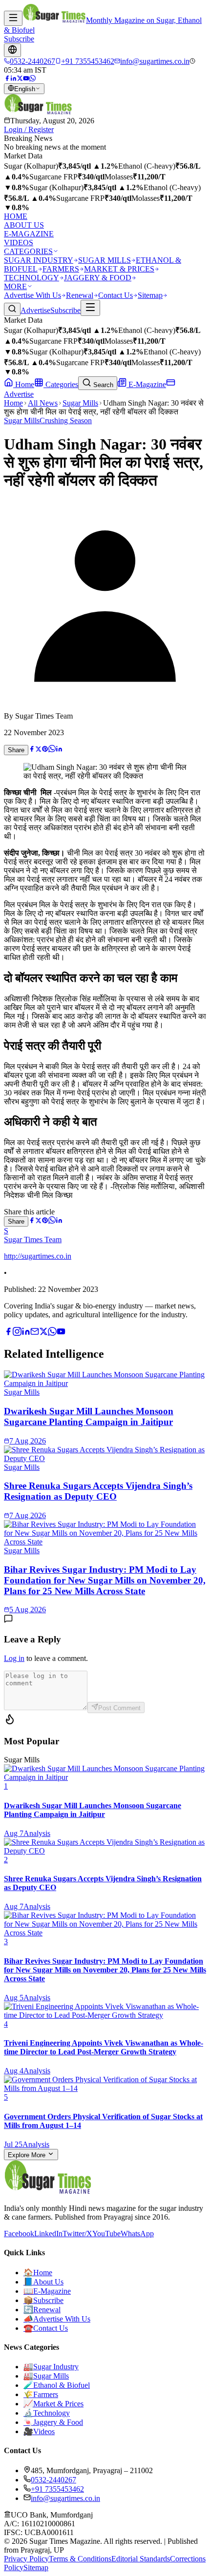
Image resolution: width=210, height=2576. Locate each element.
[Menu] (13, 18)
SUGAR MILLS (105, 260)
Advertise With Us (32, 295)
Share (16, 750)
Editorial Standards (141, 2559)
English (25, 89)
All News (43, 403)
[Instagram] (17, 1333)
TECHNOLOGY (31, 278)
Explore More (28, 2155)
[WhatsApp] (32, 79)
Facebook (19, 2234)
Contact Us (115, 295)
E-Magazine (146, 384)
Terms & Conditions (80, 2559)
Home (24, 384)
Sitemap (150, 295)
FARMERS (61, 269)
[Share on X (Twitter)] (38, 750)
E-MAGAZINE (29, 234)
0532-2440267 (53, 2480)
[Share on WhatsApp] (52, 750)
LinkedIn (48, 2234)
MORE (15, 286)
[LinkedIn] (13, 79)
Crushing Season (66, 420)
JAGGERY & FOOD (98, 278)
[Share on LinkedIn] (59, 750)
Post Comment (119, 1708)
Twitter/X (77, 2234)
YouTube (106, 2234)
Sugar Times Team (33, 1239)
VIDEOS (19, 243)
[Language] (12, 50)
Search (102, 385)
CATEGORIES (28, 251)
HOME (16, 216)
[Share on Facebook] (32, 750)
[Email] (35, 1333)
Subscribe (19, 39)
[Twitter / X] (20, 79)
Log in (14, 1658)
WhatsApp (137, 2234)
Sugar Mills (80, 403)
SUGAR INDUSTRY (39, 260)
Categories (61, 384)
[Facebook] (7, 79)
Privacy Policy (26, 2559)
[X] (43, 1333)
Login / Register (29, 129)
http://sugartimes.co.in (38, 1256)
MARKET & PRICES (119, 269)
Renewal (80, 295)
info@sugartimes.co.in (65, 2498)
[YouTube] (26, 79)
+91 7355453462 (57, 2489)
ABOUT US (24, 225)
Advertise (35, 310)
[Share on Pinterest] (45, 750)
